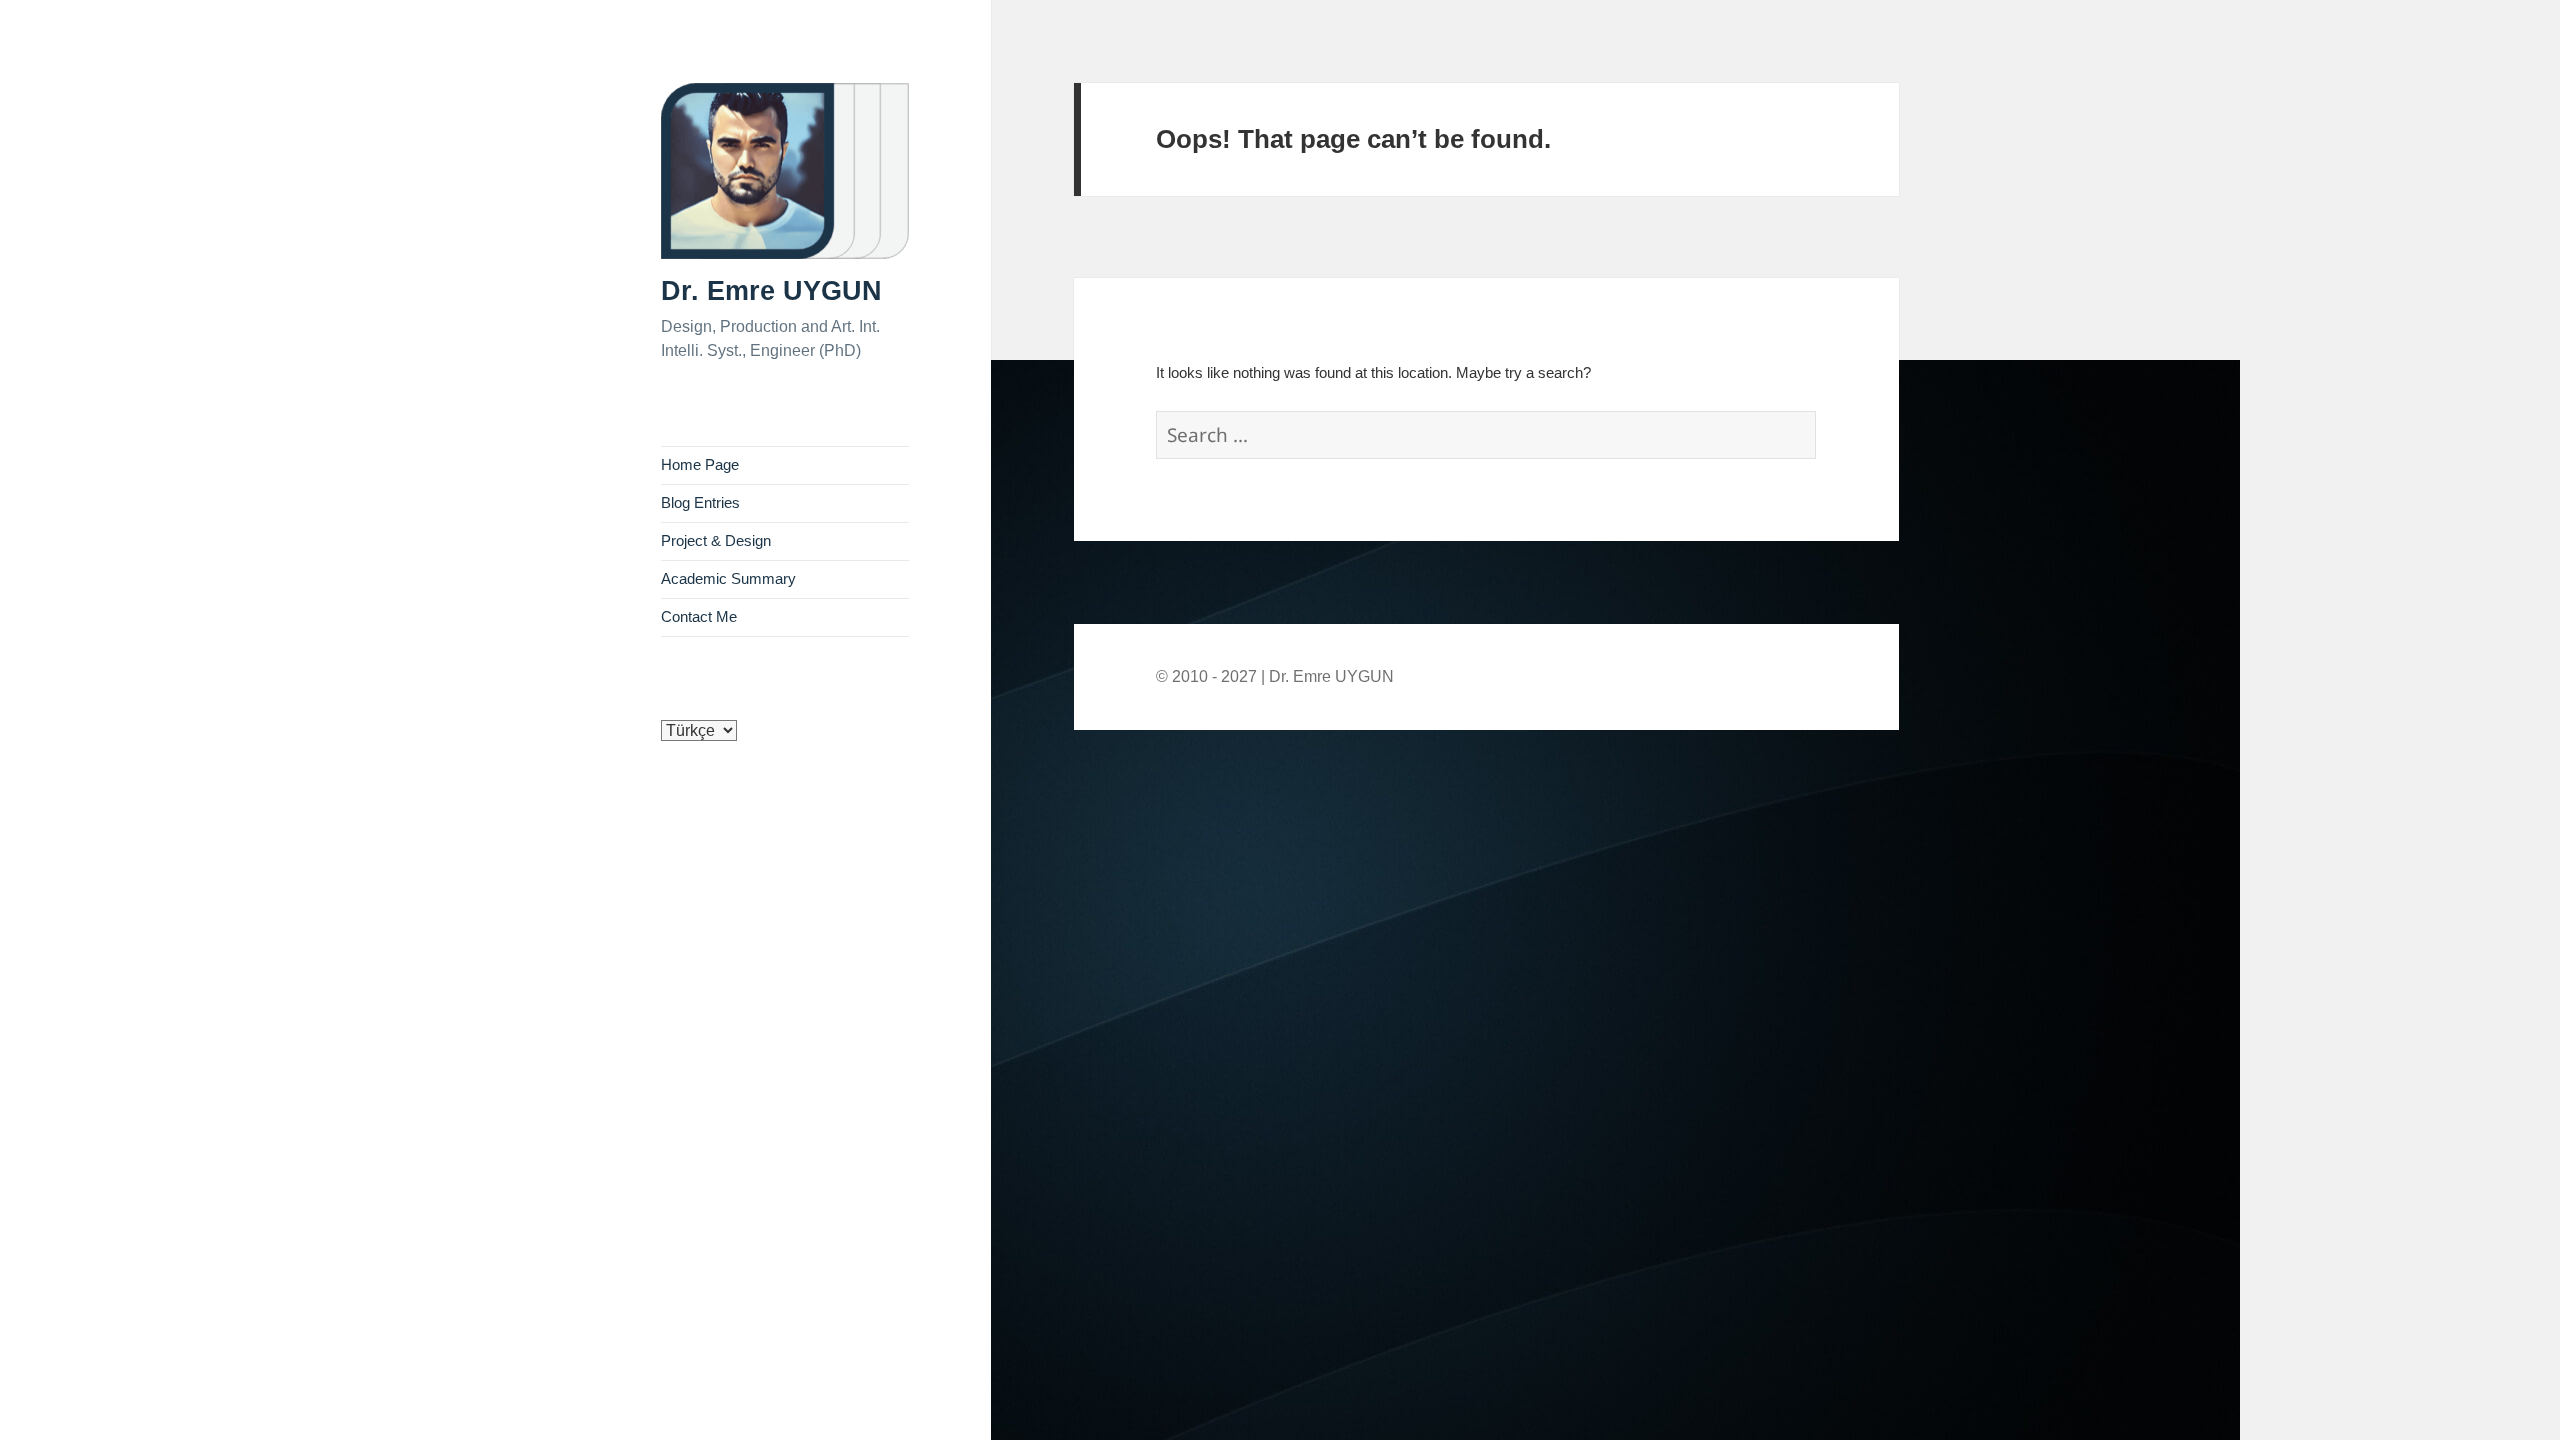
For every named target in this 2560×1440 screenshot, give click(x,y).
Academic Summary (728, 579)
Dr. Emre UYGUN (771, 291)
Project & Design (716, 541)
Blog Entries (700, 503)
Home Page (700, 465)
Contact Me (699, 617)
